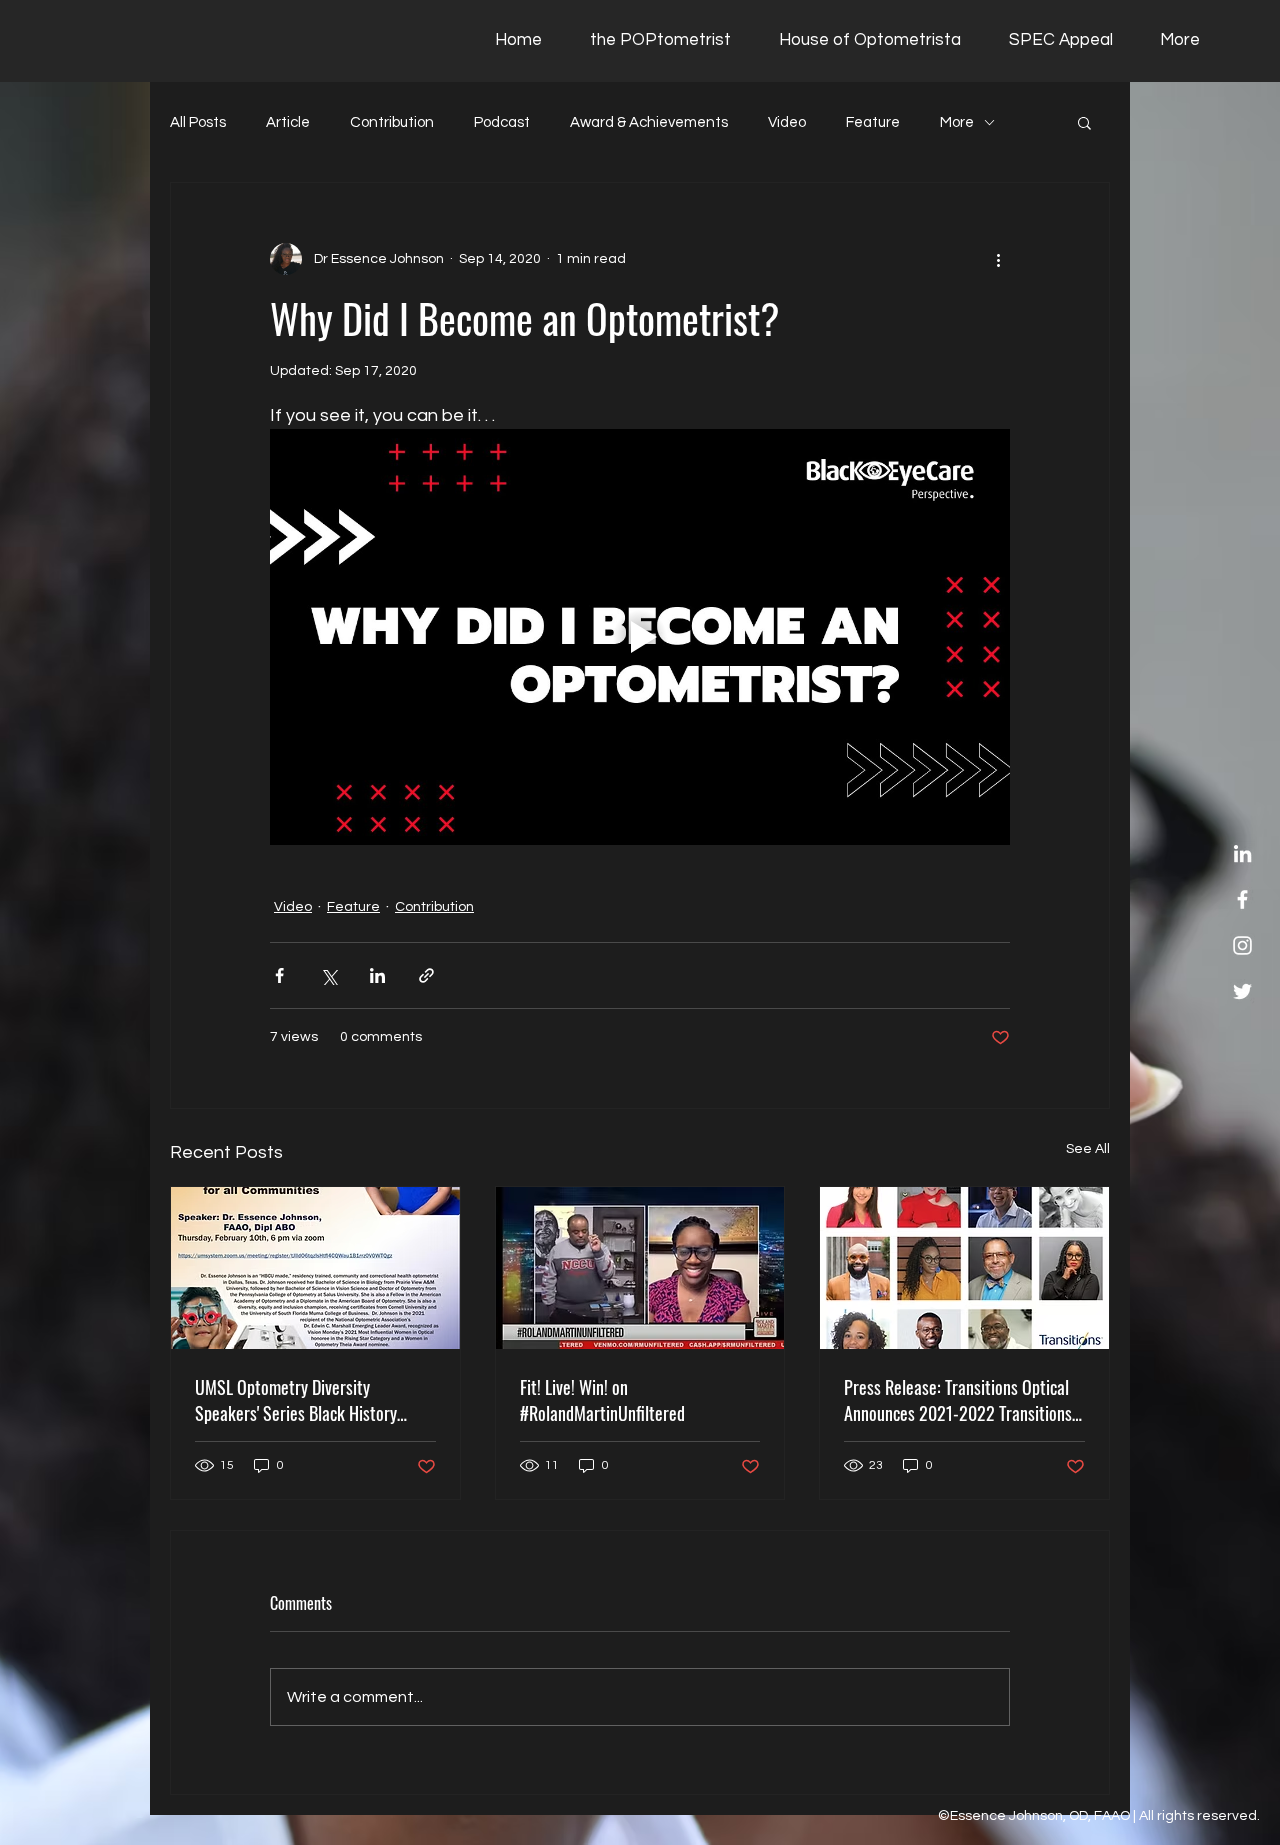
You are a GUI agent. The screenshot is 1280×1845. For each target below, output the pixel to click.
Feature (873, 122)
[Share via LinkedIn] (377, 975)
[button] (1084, 122)
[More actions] (998, 259)
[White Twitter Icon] (1242, 991)
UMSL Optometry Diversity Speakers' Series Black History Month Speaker (296, 1400)
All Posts (198, 122)
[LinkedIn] (1242, 853)
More (957, 122)
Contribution (392, 122)
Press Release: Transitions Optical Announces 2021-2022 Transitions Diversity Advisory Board (958, 1400)
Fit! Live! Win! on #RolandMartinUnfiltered (602, 1400)
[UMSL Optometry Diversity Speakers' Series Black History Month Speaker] (315, 1268)
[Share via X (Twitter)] (328, 975)
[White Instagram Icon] (1242, 945)
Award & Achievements (649, 122)
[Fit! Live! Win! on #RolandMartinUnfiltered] (640, 1268)
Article (288, 122)
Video (787, 122)
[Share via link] (426, 975)
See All (1088, 1149)
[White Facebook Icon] (1242, 899)
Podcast (502, 122)
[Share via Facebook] (279, 975)
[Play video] (640, 637)
